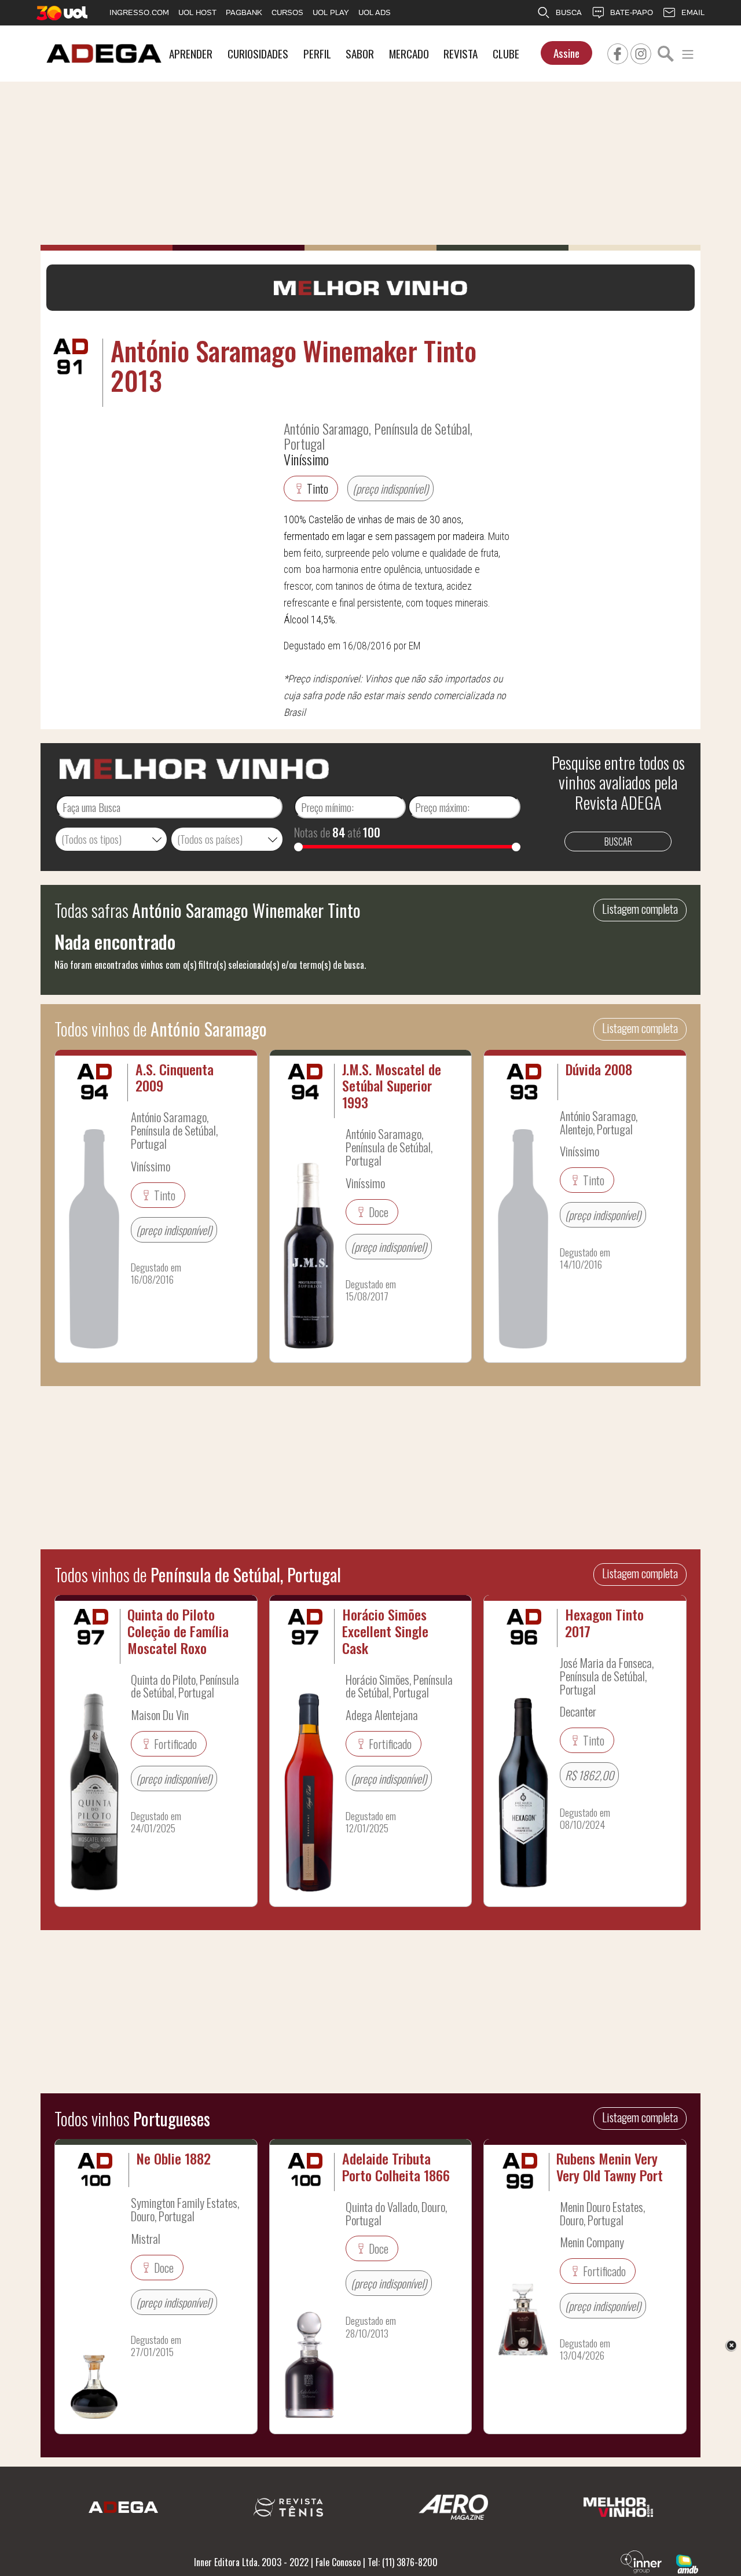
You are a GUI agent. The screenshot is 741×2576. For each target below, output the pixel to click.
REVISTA (461, 54)
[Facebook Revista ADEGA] (618, 52)
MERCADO (409, 54)
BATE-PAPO (632, 12)
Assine (566, 53)
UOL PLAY (331, 12)
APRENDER (191, 54)
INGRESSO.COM (139, 12)
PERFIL (317, 54)
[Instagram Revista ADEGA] (641, 52)
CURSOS (287, 12)
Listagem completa (640, 909)
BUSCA (569, 12)
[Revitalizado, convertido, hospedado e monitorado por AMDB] (687, 2563)
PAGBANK (244, 12)
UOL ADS (375, 12)
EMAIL (693, 12)
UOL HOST (197, 12)
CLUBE (506, 54)
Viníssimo (306, 459)
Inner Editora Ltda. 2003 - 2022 (251, 2562)
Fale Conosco (338, 2562)
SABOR (360, 54)
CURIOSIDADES (258, 54)
